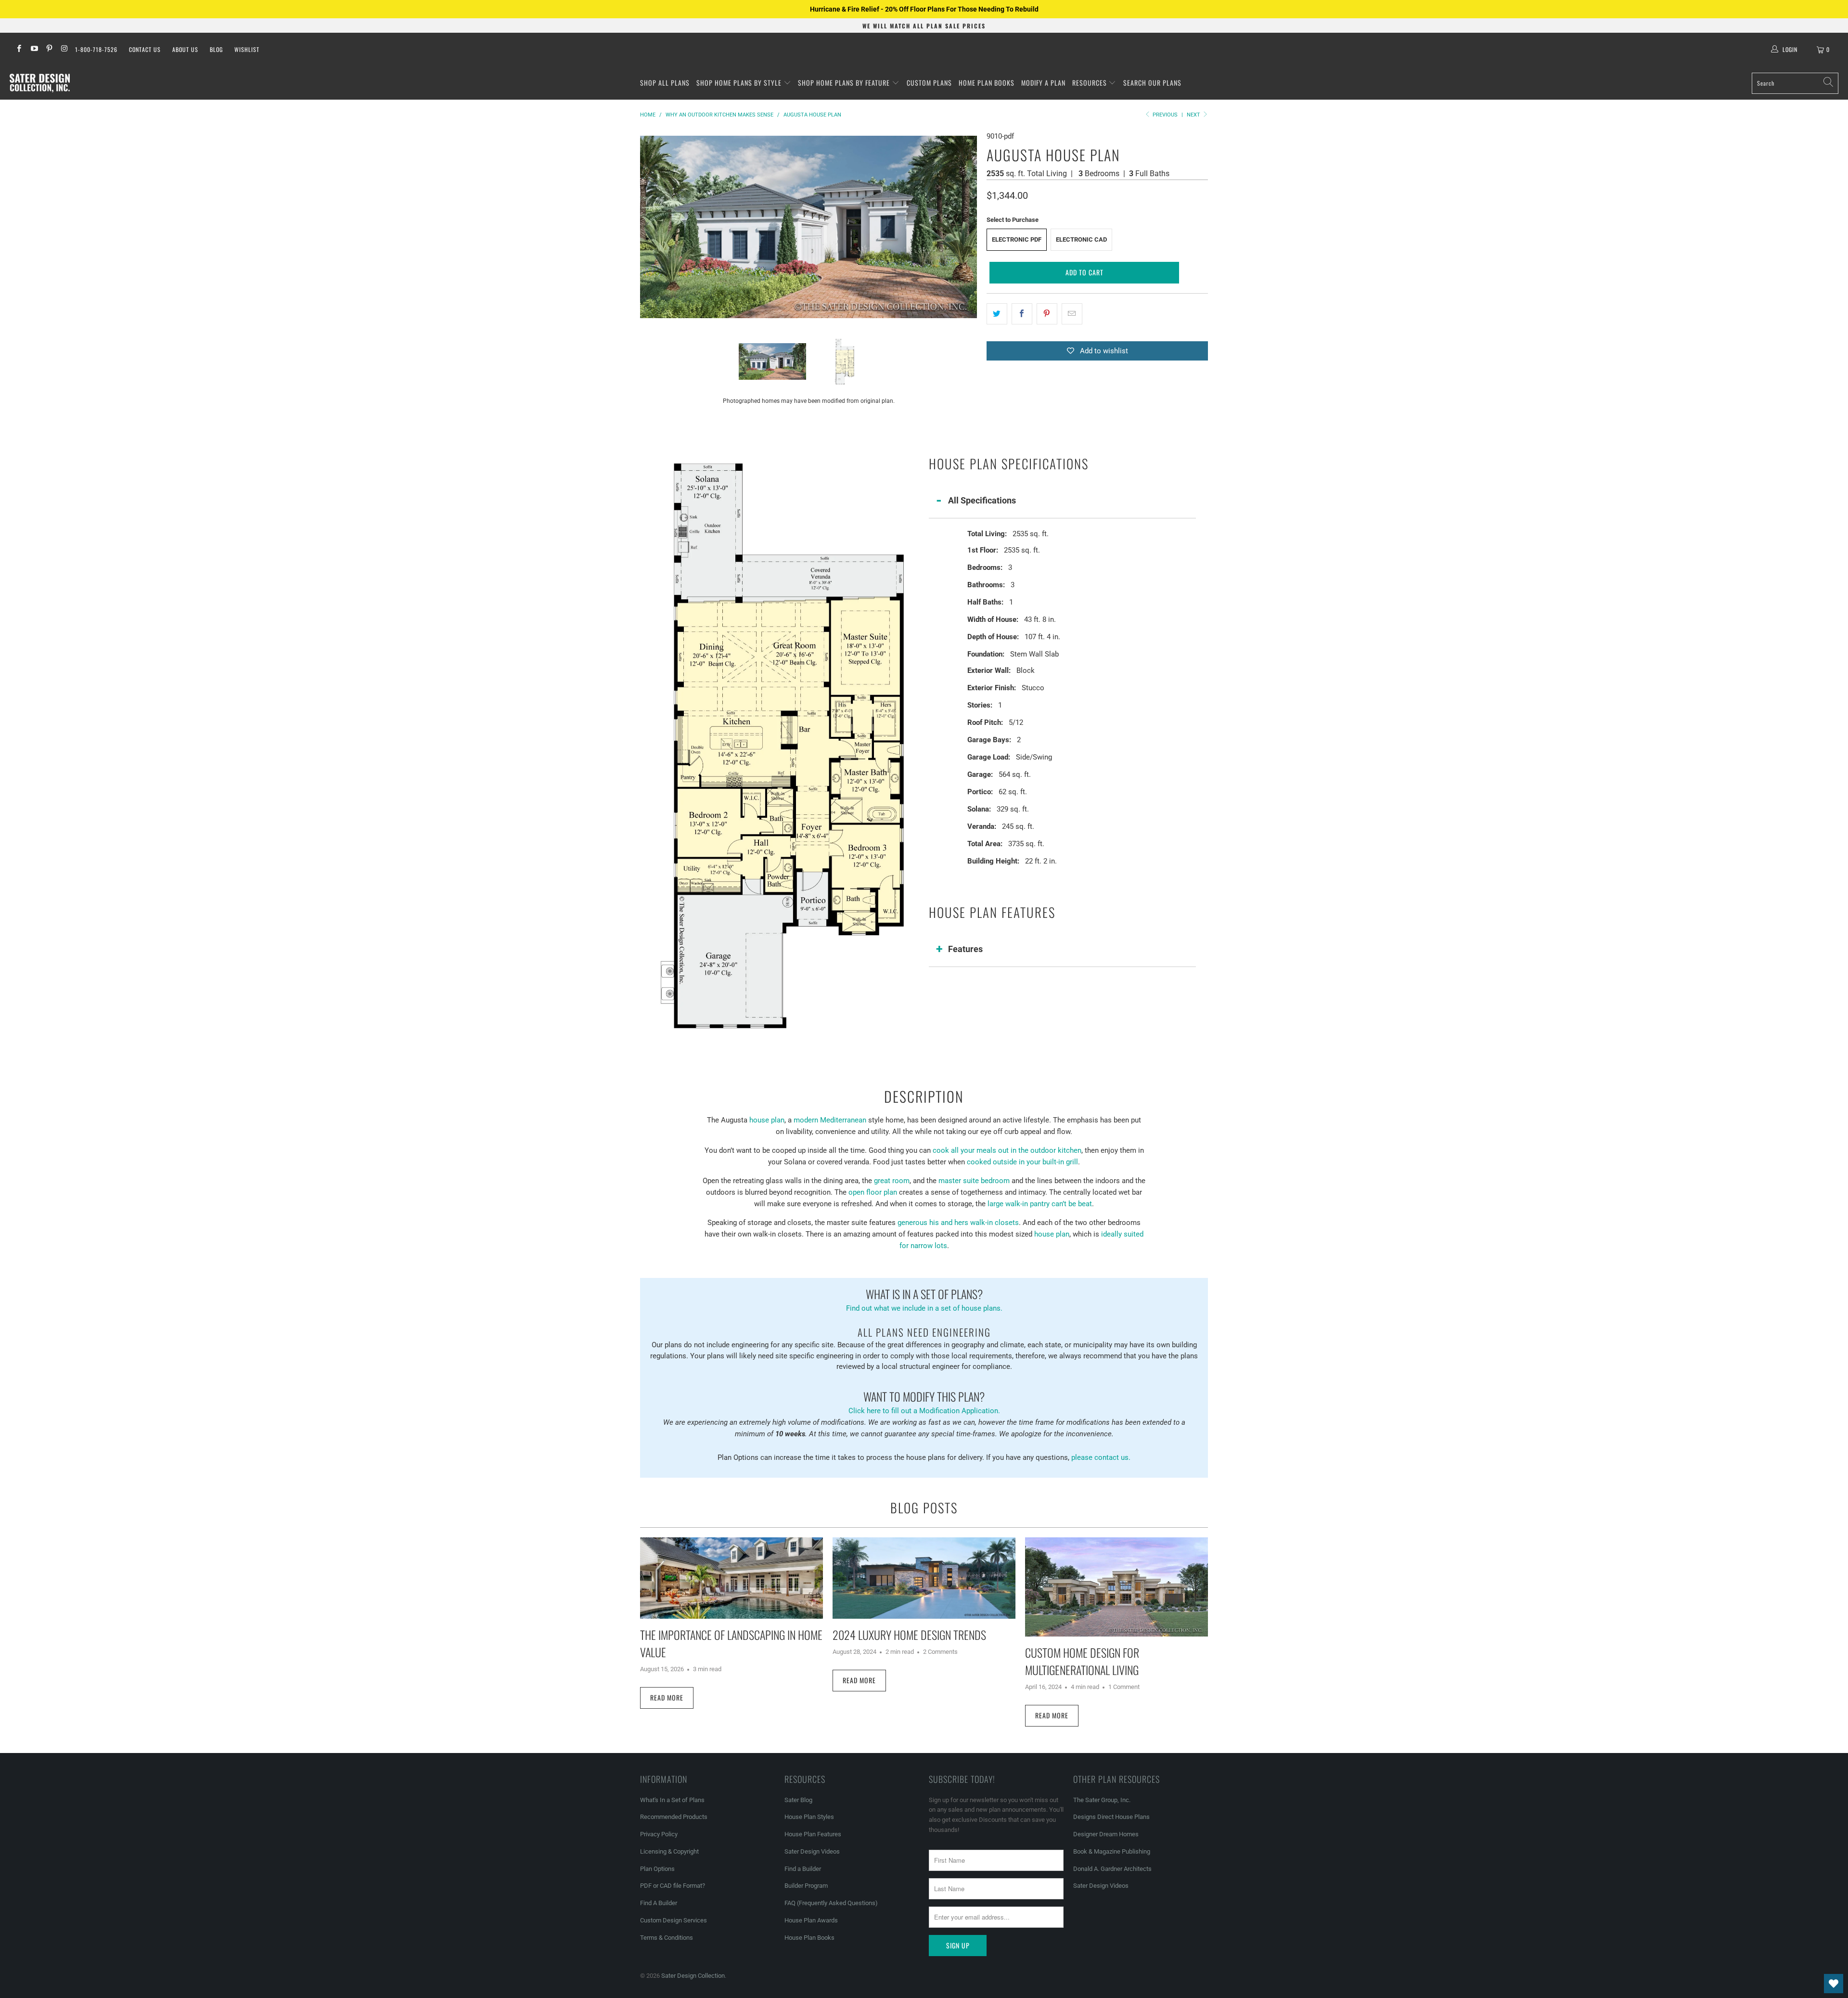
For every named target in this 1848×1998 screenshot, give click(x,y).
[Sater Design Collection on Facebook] (19, 50)
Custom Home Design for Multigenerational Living (1082, 1661)
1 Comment (1124, 1687)
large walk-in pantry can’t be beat (1040, 1204)
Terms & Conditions (667, 1938)
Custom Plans (929, 83)
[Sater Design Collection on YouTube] (33, 50)
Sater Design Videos (812, 1851)
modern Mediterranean (830, 1120)
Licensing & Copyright (669, 1851)
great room (892, 1181)
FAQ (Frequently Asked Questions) (831, 1903)
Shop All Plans (665, 83)
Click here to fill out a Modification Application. (924, 1401)
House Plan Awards (811, 1920)
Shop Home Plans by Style (740, 83)
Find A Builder (659, 1903)
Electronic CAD (1081, 239)
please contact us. (1101, 1457)
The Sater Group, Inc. (1102, 1800)
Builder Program (806, 1886)
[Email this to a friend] (1072, 314)
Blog (216, 49)
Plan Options (657, 1869)
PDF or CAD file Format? (673, 1886)
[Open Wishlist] (1834, 1984)
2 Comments (940, 1652)
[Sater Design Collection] (40, 83)
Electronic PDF (1017, 239)
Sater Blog (798, 1800)
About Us (185, 49)
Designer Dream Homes (1106, 1834)
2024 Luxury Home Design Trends (909, 1635)
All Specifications (982, 500)
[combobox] (1795, 83)
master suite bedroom (974, 1181)
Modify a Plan (1043, 83)
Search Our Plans (1152, 83)
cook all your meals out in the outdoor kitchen (1007, 1150)
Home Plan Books (987, 83)
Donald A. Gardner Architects (1112, 1869)
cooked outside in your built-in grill (1022, 1162)
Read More (667, 1697)
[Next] (970, 227)
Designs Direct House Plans (1111, 1817)
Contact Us (145, 49)
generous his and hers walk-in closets (958, 1223)
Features (965, 949)
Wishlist (247, 49)
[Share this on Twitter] (997, 314)
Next (1194, 115)
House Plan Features (813, 1834)
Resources (1091, 83)
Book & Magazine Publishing (1112, 1851)
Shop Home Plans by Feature (845, 83)
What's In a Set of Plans (672, 1800)
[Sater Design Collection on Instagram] (64, 50)
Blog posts (924, 1508)
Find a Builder (803, 1869)
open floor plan (873, 1192)
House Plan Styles (809, 1817)
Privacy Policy (659, 1834)
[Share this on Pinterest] (1047, 314)
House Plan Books (809, 1938)
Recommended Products (674, 1817)
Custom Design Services (674, 1920)
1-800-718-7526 (96, 49)
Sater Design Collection (693, 1976)
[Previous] (647, 227)
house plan (767, 1120)
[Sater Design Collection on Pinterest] (49, 50)
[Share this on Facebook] (1022, 314)
